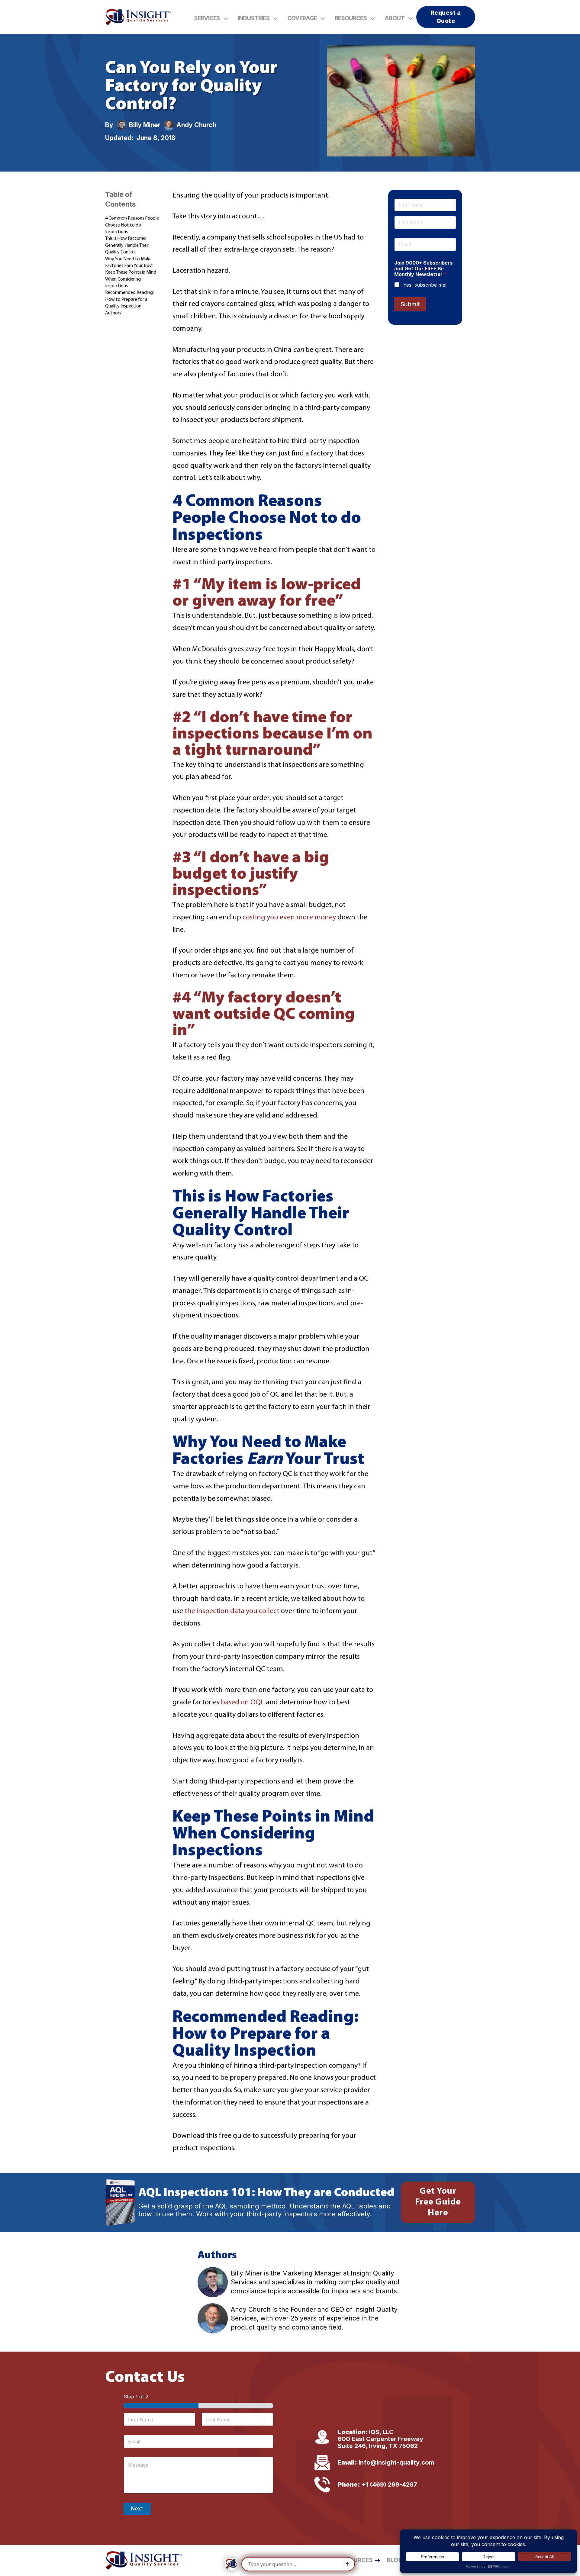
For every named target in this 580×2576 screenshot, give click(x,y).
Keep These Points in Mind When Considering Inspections (131, 279)
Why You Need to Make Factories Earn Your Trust (129, 262)
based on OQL (243, 1703)
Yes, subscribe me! (425, 285)
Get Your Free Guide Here (438, 2202)
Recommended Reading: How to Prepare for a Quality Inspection (129, 299)
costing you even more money (289, 918)
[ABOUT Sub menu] (410, 19)
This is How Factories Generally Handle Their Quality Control (127, 245)
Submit (410, 304)
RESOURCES (351, 18)
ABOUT (395, 18)
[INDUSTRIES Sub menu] (275, 19)
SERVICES (207, 18)
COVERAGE (302, 18)
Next (137, 2509)
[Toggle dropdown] (226, 19)
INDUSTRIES (254, 18)
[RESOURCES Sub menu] (373, 19)
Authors (113, 313)
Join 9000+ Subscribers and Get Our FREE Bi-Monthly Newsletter (423, 269)
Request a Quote (446, 17)
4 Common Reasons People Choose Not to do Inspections (132, 225)
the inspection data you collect (232, 1611)
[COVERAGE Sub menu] (323, 19)
